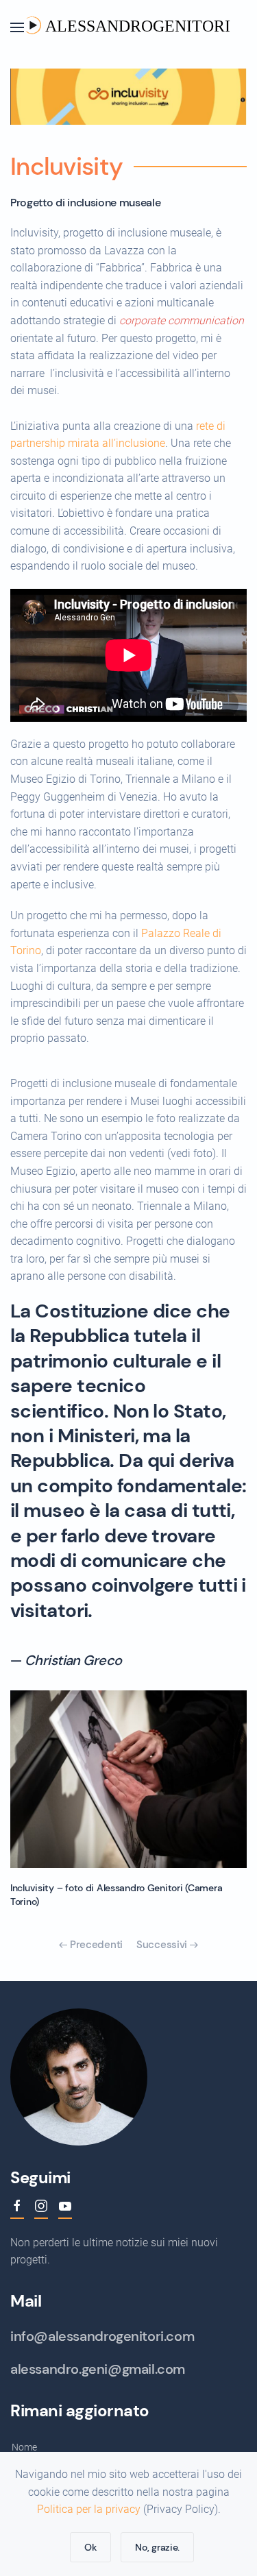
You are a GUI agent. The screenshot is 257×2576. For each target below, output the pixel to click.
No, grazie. (157, 2547)
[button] (17, 27)
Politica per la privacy (89, 2509)
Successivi (163, 1945)
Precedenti (95, 1945)
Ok (90, 2547)
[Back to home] (129, 27)
